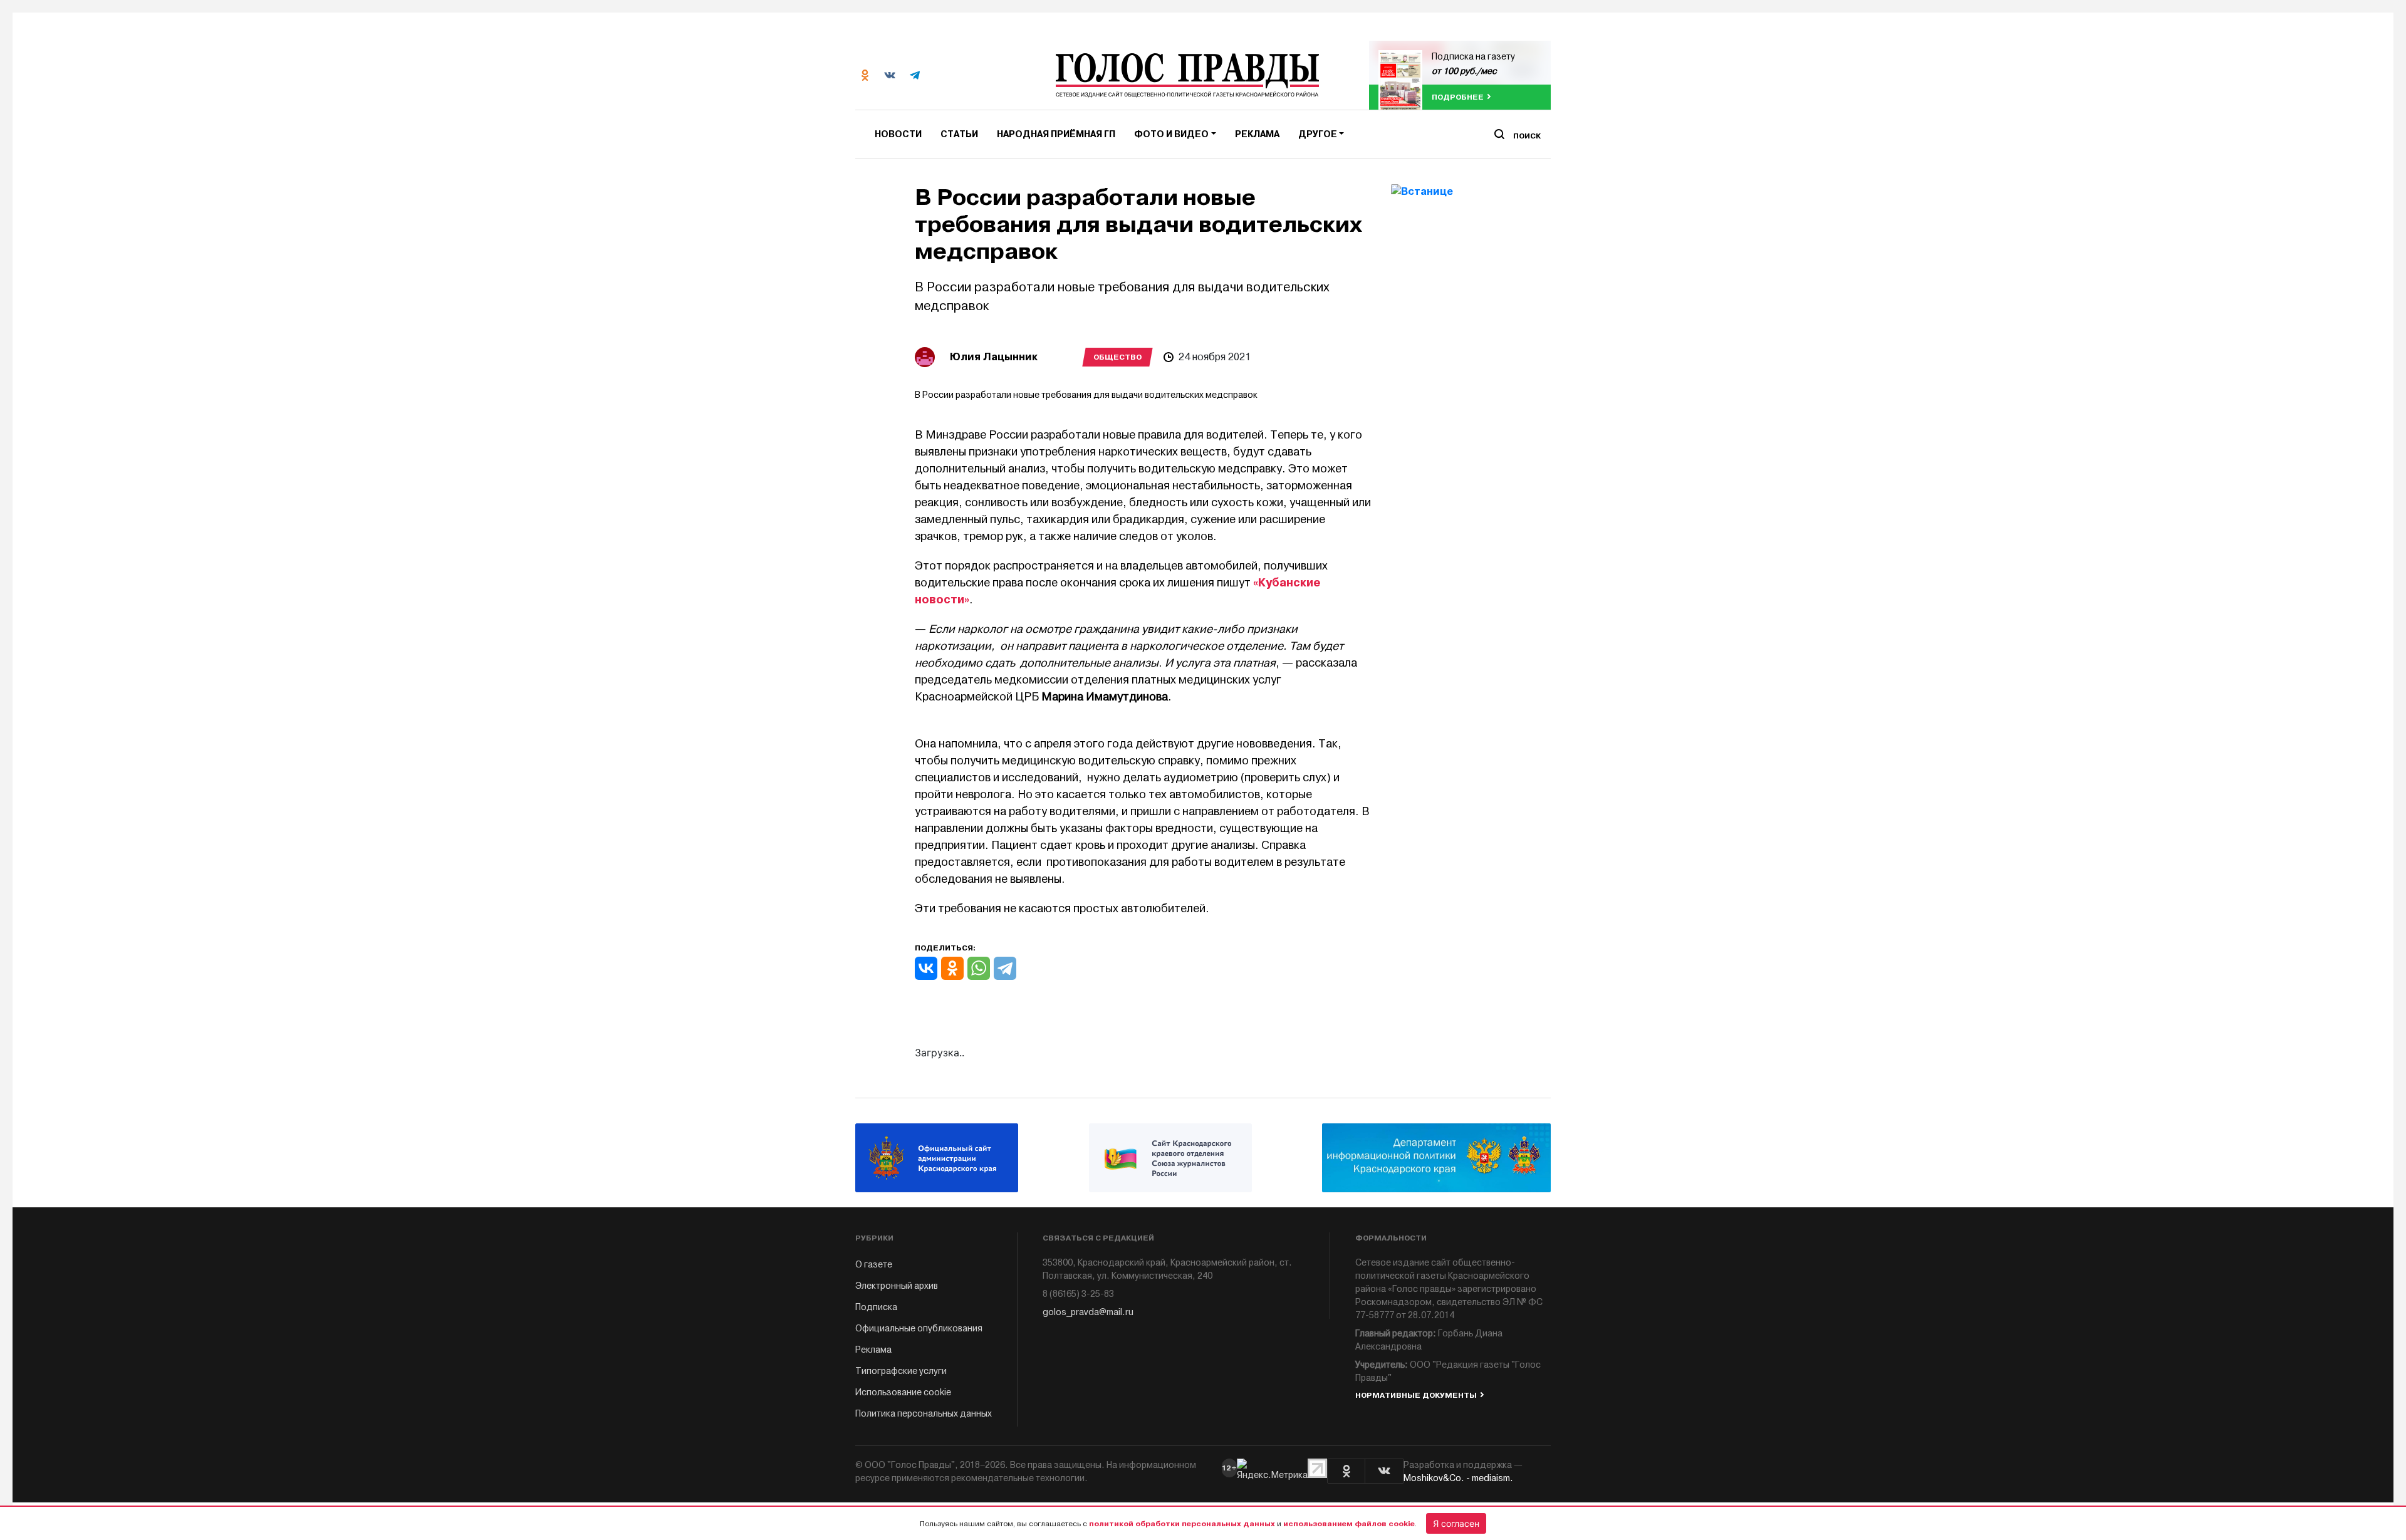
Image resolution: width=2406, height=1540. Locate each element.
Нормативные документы (1416, 1395)
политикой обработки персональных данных (1182, 1524)
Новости (898, 134)
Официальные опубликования (919, 1329)
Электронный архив (897, 1286)
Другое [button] (1318, 134)
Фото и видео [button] (1171, 134)
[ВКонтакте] (926, 968)
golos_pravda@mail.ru (1088, 1312)
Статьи (959, 134)
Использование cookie (903, 1392)
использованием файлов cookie (1349, 1524)
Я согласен (1456, 1523)
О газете (874, 1265)
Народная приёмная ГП (1056, 134)
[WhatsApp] (979, 968)
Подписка (876, 1307)
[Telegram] (1005, 968)
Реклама (1257, 134)
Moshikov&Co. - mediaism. (1458, 1478)
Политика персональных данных (924, 1414)
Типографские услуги (901, 1371)
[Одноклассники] (952, 968)
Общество (1117, 357)
